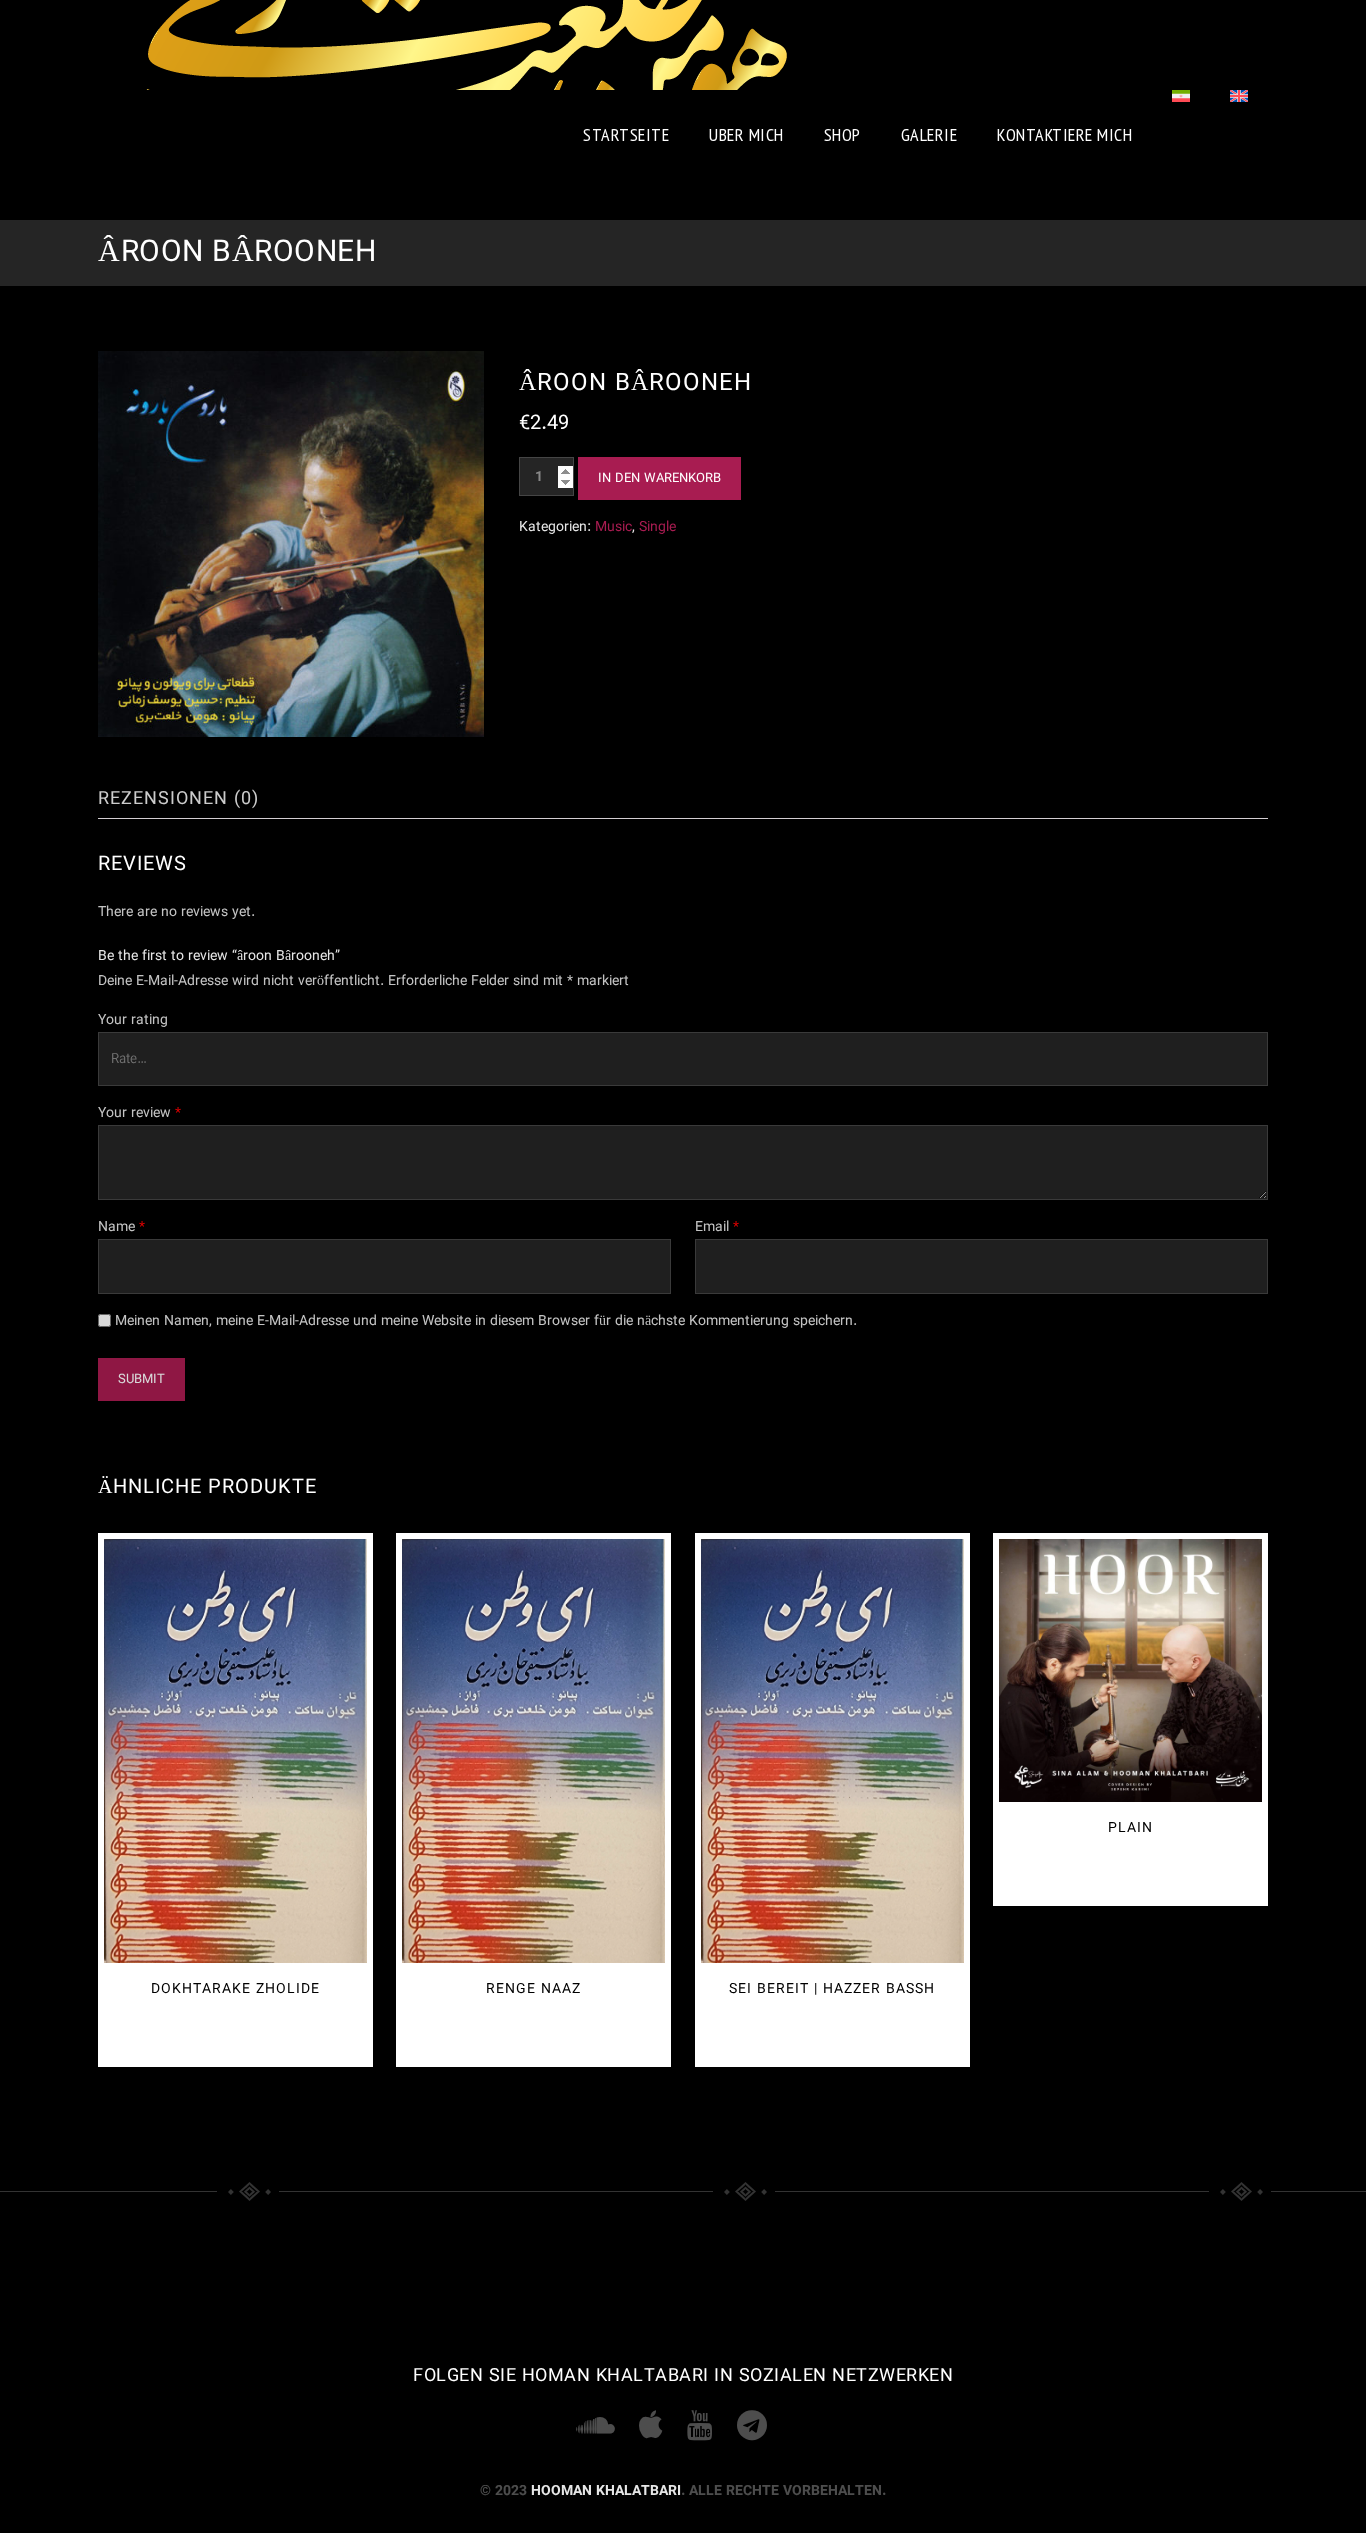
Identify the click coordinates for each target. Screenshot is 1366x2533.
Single (657, 527)
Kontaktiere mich (1064, 134)
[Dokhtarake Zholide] (235, 1750)
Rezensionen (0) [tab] (178, 799)
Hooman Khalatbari (606, 2491)
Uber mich (746, 134)
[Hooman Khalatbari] (467, 45)
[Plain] (1130, 1670)
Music (613, 527)
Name (121, 1227)
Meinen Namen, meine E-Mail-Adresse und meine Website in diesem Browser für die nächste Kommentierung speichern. (486, 1321)
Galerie (929, 134)
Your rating (133, 1020)
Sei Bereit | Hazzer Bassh (832, 1989)
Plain (1130, 1828)
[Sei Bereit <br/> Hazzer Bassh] (832, 1750)
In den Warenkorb (659, 478)
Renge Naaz (533, 1989)
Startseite (626, 134)
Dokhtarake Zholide (235, 1989)
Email (717, 1227)
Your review (139, 1113)
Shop (842, 134)
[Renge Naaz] (533, 1750)
